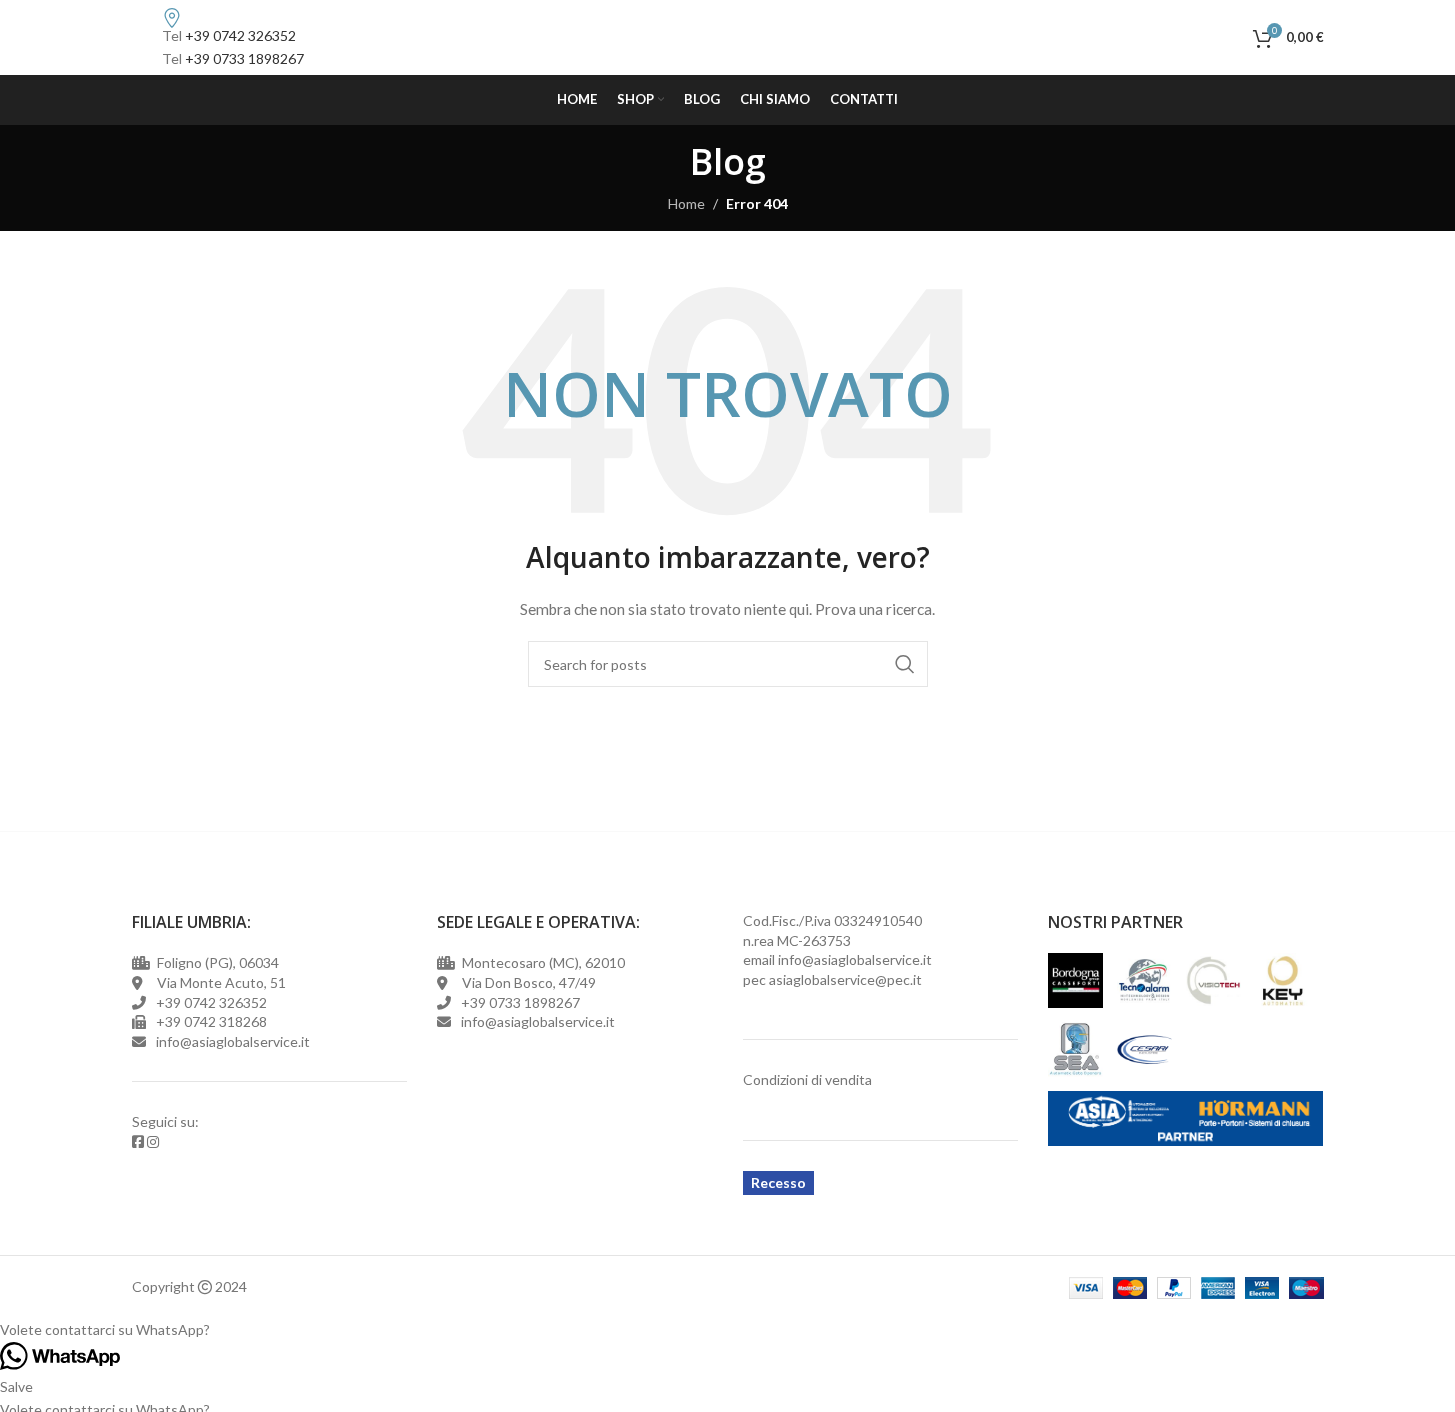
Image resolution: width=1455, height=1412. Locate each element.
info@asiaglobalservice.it (855, 959)
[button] (727, 1330)
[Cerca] (1233, 38)
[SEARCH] (905, 664)
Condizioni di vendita (807, 1079)
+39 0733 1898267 (244, 58)
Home (686, 203)
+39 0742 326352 (240, 35)
